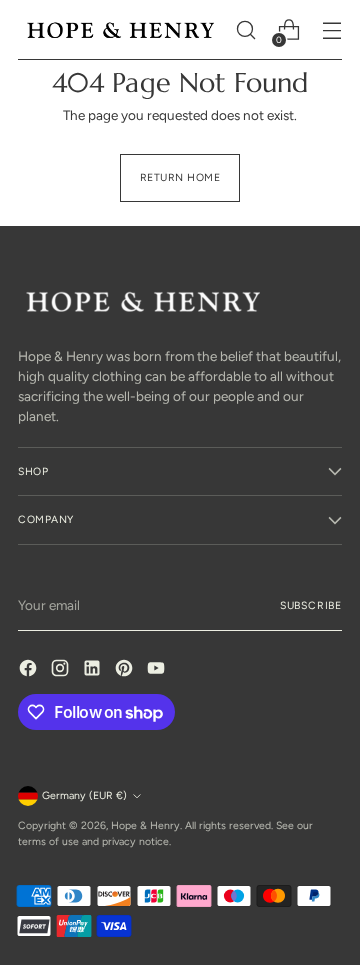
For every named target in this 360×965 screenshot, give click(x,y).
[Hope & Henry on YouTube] (158, 670)
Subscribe (311, 605)
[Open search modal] (245, 30)
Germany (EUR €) (84, 795)
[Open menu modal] (331, 30)
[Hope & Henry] (121, 30)
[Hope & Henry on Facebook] (30, 670)
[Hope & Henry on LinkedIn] (94, 670)
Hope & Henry (145, 825)
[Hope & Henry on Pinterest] (126, 670)
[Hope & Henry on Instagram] (62, 670)
